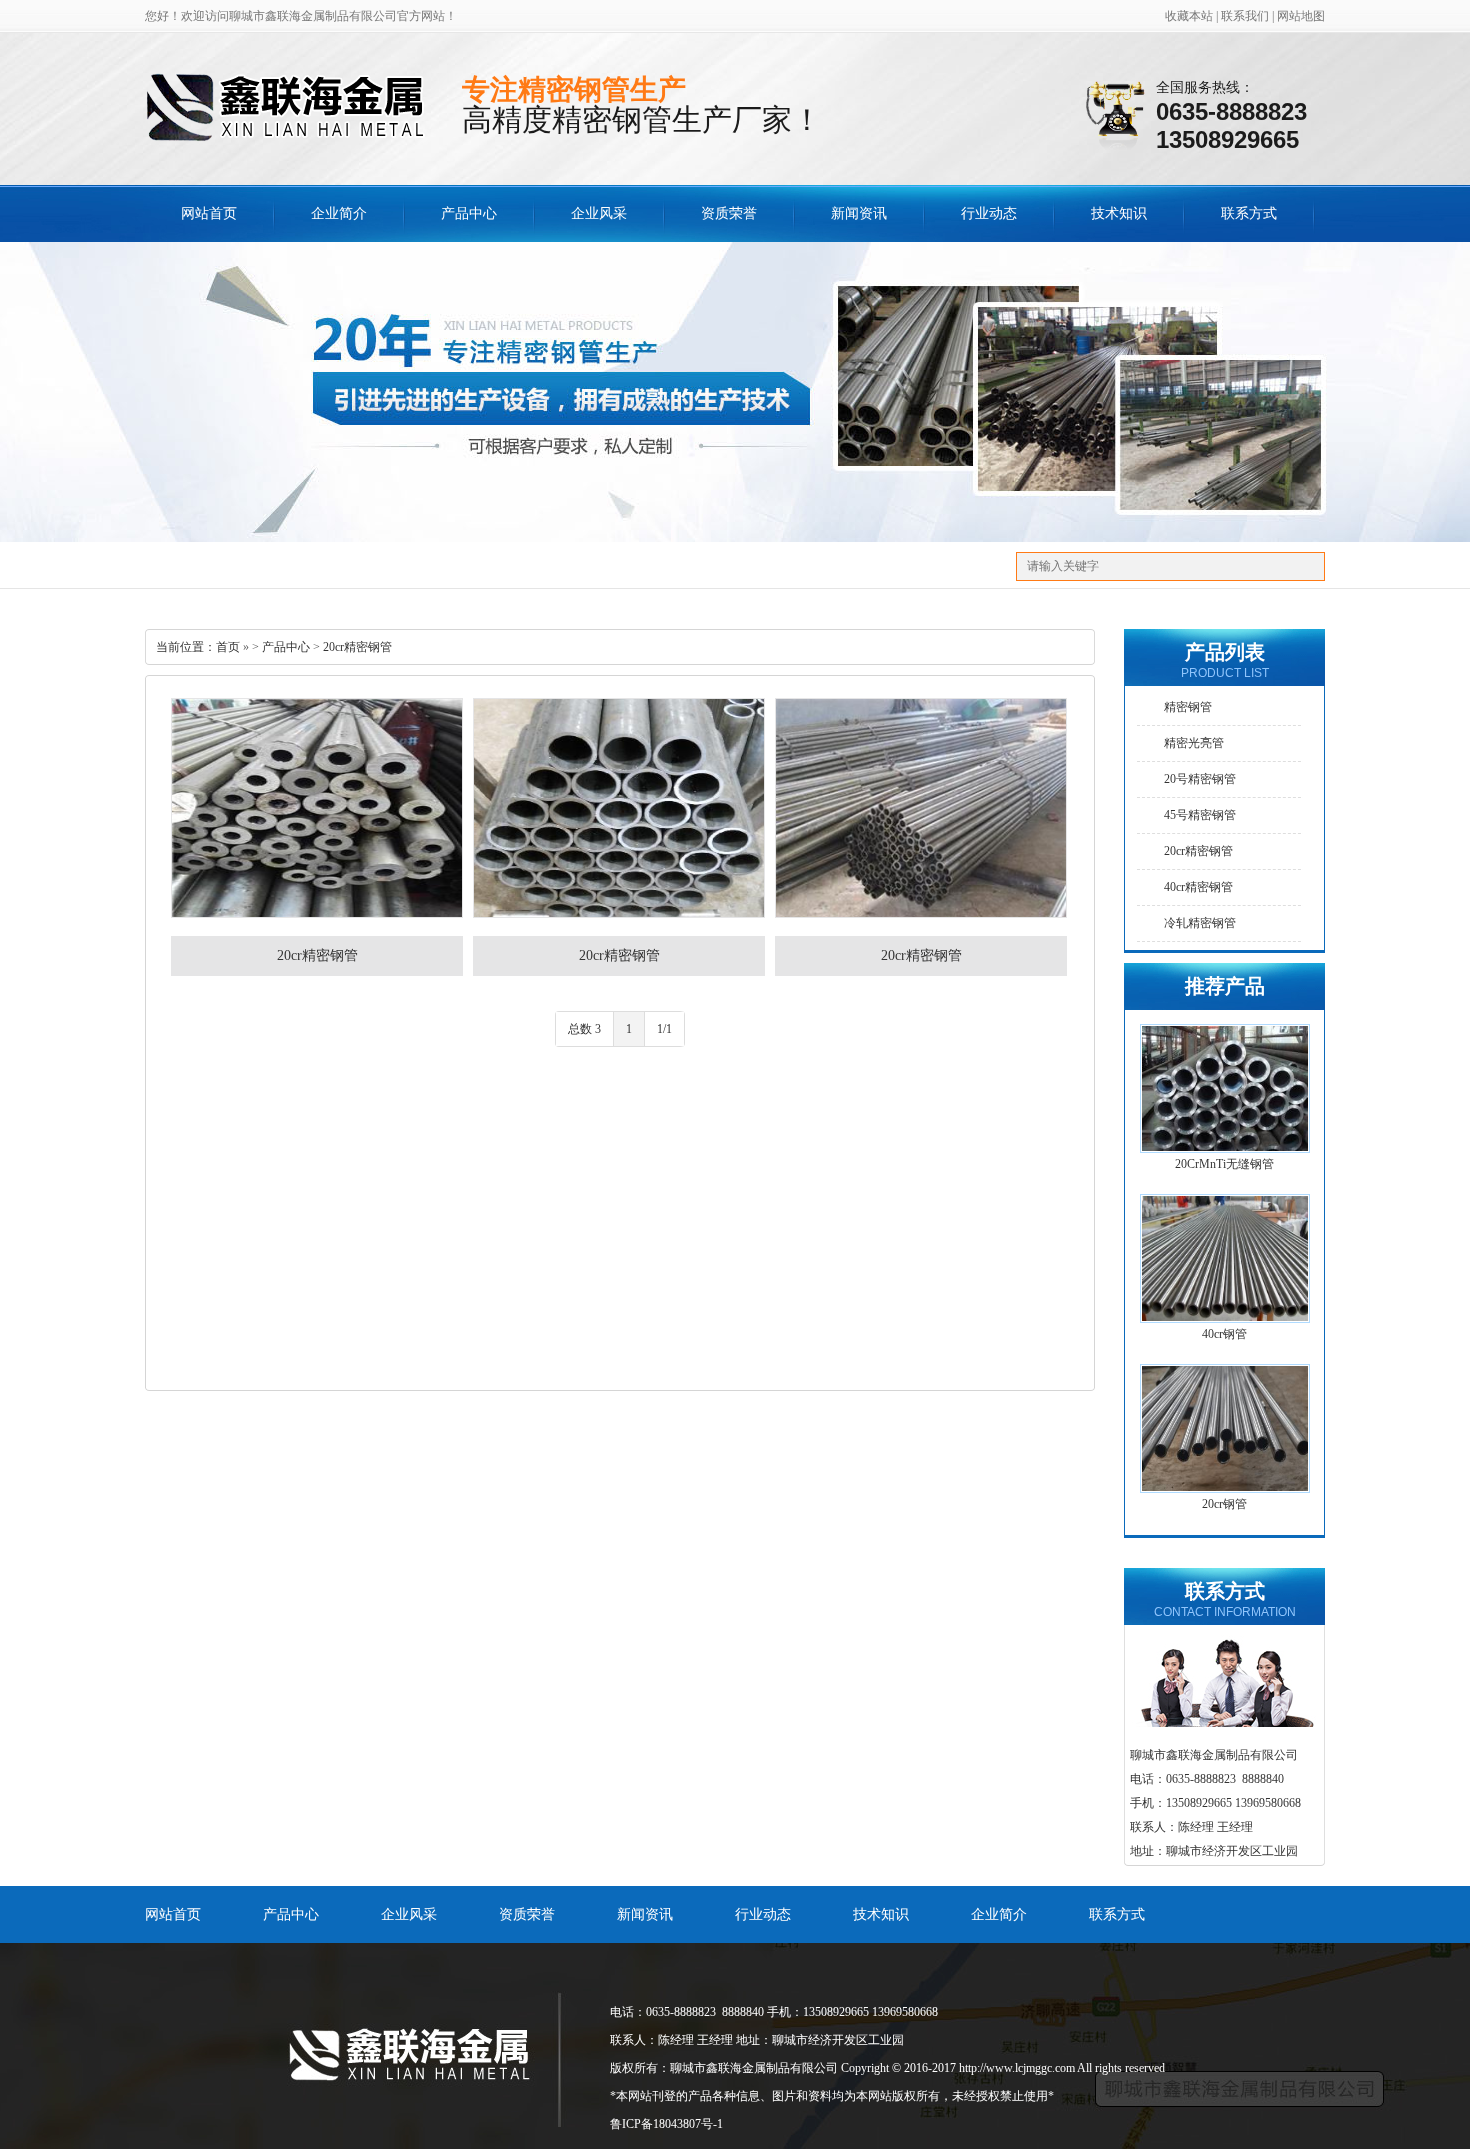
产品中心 (469, 213)
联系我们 (1245, 16)
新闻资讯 (859, 213)
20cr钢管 (1224, 1504)
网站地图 (1301, 16)
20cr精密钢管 (357, 647)
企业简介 (339, 213)
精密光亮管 (1194, 743)
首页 (228, 647)
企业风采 (599, 213)
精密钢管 (1188, 707)
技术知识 (1119, 213)
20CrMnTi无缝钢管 (1224, 1164)
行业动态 (989, 213)
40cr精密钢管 (1198, 887)
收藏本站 (1189, 16)
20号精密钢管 (1200, 779)
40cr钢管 (1224, 1334)
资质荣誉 (729, 213)
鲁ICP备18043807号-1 (666, 2124)
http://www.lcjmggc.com (1017, 2068)
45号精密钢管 (1200, 815)
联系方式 (1249, 213)
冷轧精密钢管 (1200, 923)
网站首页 (209, 213)
